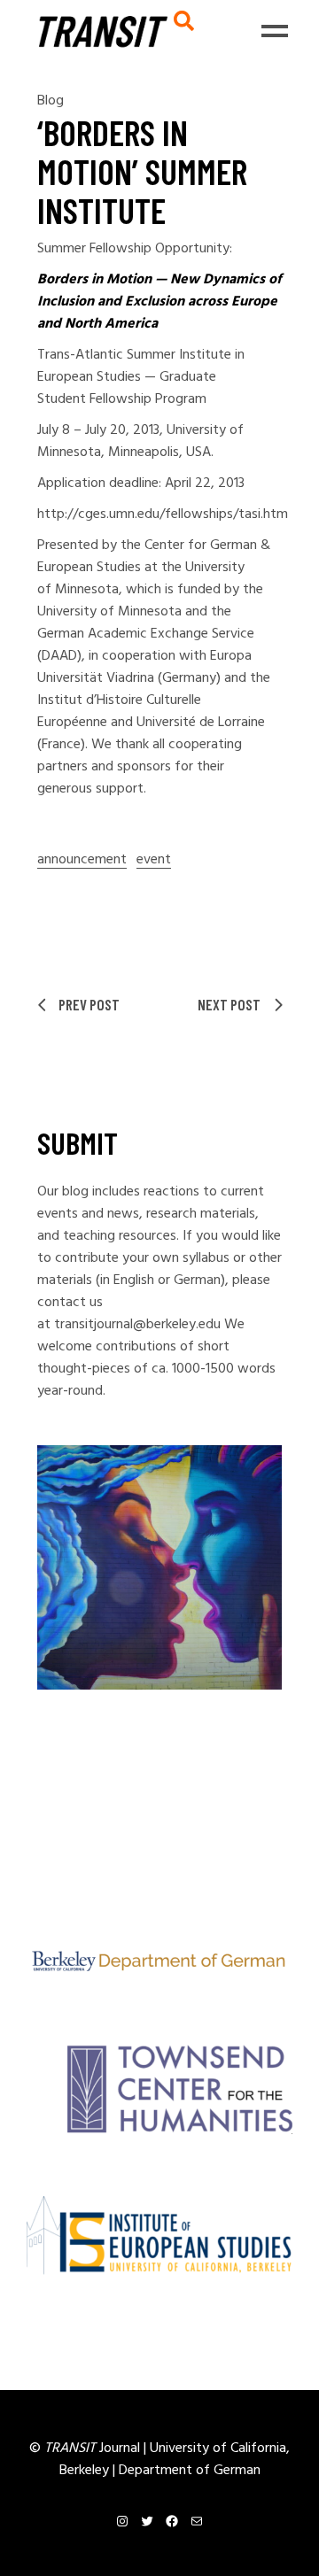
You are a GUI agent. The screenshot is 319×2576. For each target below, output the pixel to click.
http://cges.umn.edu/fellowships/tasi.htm (163, 514)
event (154, 860)
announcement (82, 860)
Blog (51, 101)
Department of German (190, 2471)
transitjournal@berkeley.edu (137, 1325)
